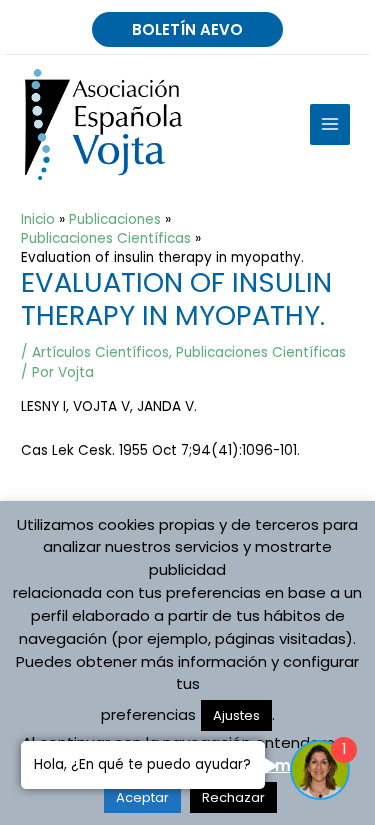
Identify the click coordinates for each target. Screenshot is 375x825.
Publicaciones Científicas (261, 352)
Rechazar (233, 797)
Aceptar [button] (142, 797)
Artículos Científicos (100, 352)
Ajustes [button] (236, 715)
